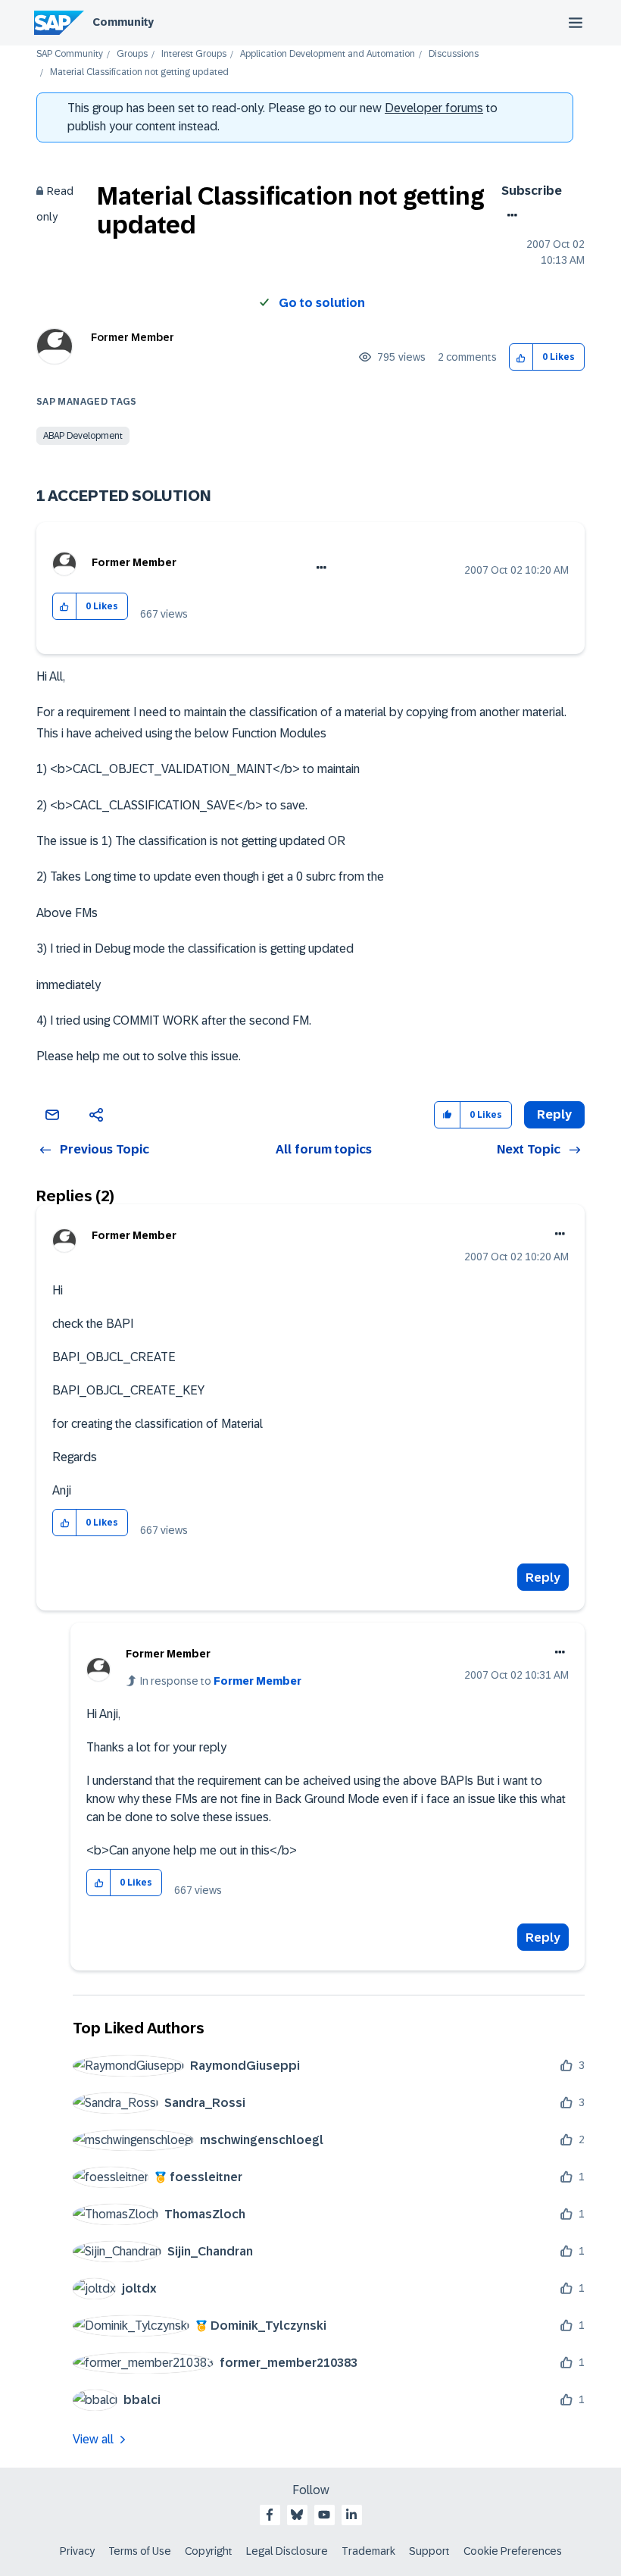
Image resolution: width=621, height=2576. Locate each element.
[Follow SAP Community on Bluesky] (297, 2515)
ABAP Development (83, 436)
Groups (132, 54)
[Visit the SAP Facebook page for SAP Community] (270, 2515)
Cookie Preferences (513, 2551)
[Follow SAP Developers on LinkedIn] (351, 2515)
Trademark (368, 2551)
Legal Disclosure (287, 2551)
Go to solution (322, 303)
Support (429, 2551)
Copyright (209, 2551)
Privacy (77, 2551)
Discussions (454, 54)
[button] (521, 357)
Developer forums (434, 108)
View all (93, 2439)
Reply (543, 1578)
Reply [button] (554, 1114)
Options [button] (509, 215)
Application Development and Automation (328, 54)
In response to (221, 1681)
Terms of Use (140, 2551)
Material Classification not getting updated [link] (139, 72)
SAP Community (70, 54)
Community (123, 22)
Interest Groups (194, 54)
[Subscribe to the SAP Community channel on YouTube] (324, 2515)
